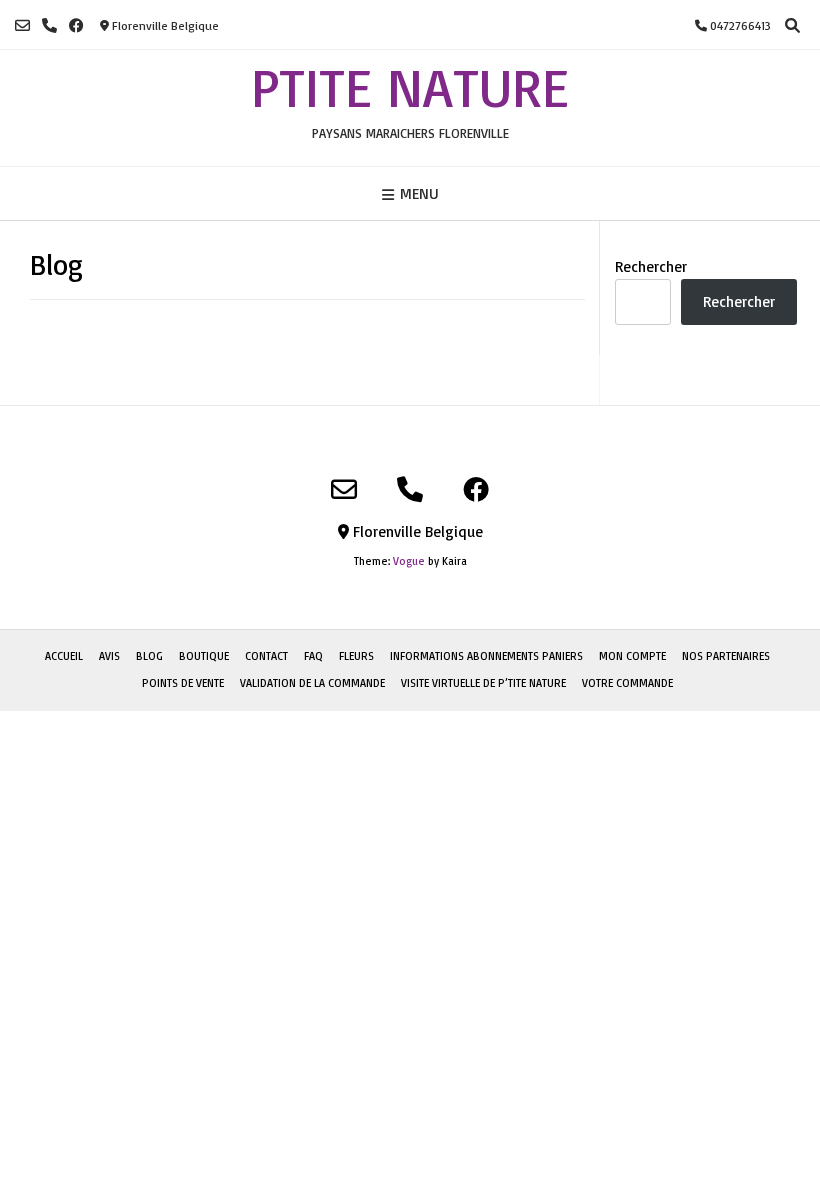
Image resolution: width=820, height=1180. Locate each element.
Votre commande (627, 683)
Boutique (204, 656)
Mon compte (632, 656)
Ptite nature (410, 87)
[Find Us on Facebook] (76, 25)
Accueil (64, 656)
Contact (266, 656)
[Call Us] (49, 25)
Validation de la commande (312, 683)
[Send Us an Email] (22, 25)
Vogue (409, 561)
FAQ (313, 656)
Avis (109, 656)
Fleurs (356, 656)
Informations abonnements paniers (486, 656)
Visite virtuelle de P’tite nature (483, 683)
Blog (149, 656)
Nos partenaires (726, 656)
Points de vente (183, 683)
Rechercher (651, 266)
